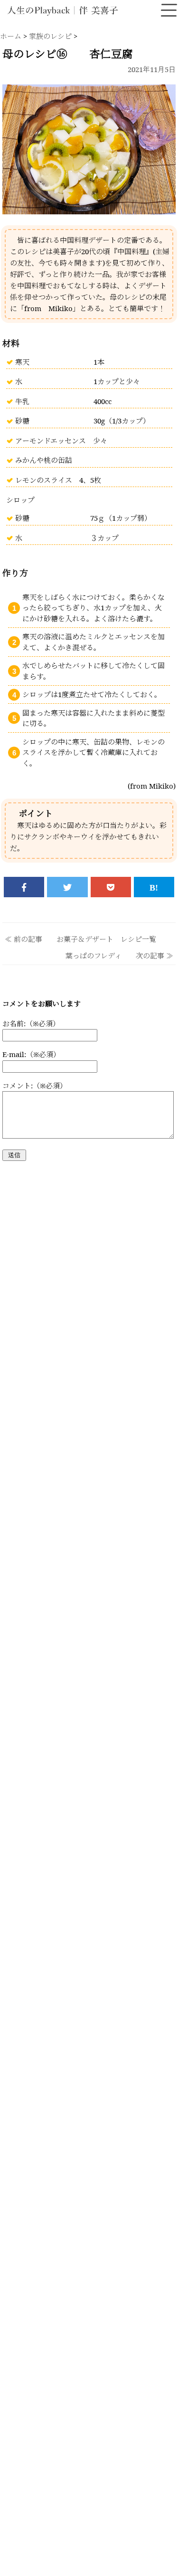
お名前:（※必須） (31, 1023)
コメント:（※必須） (35, 1086)
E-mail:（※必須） (31, 1054)
